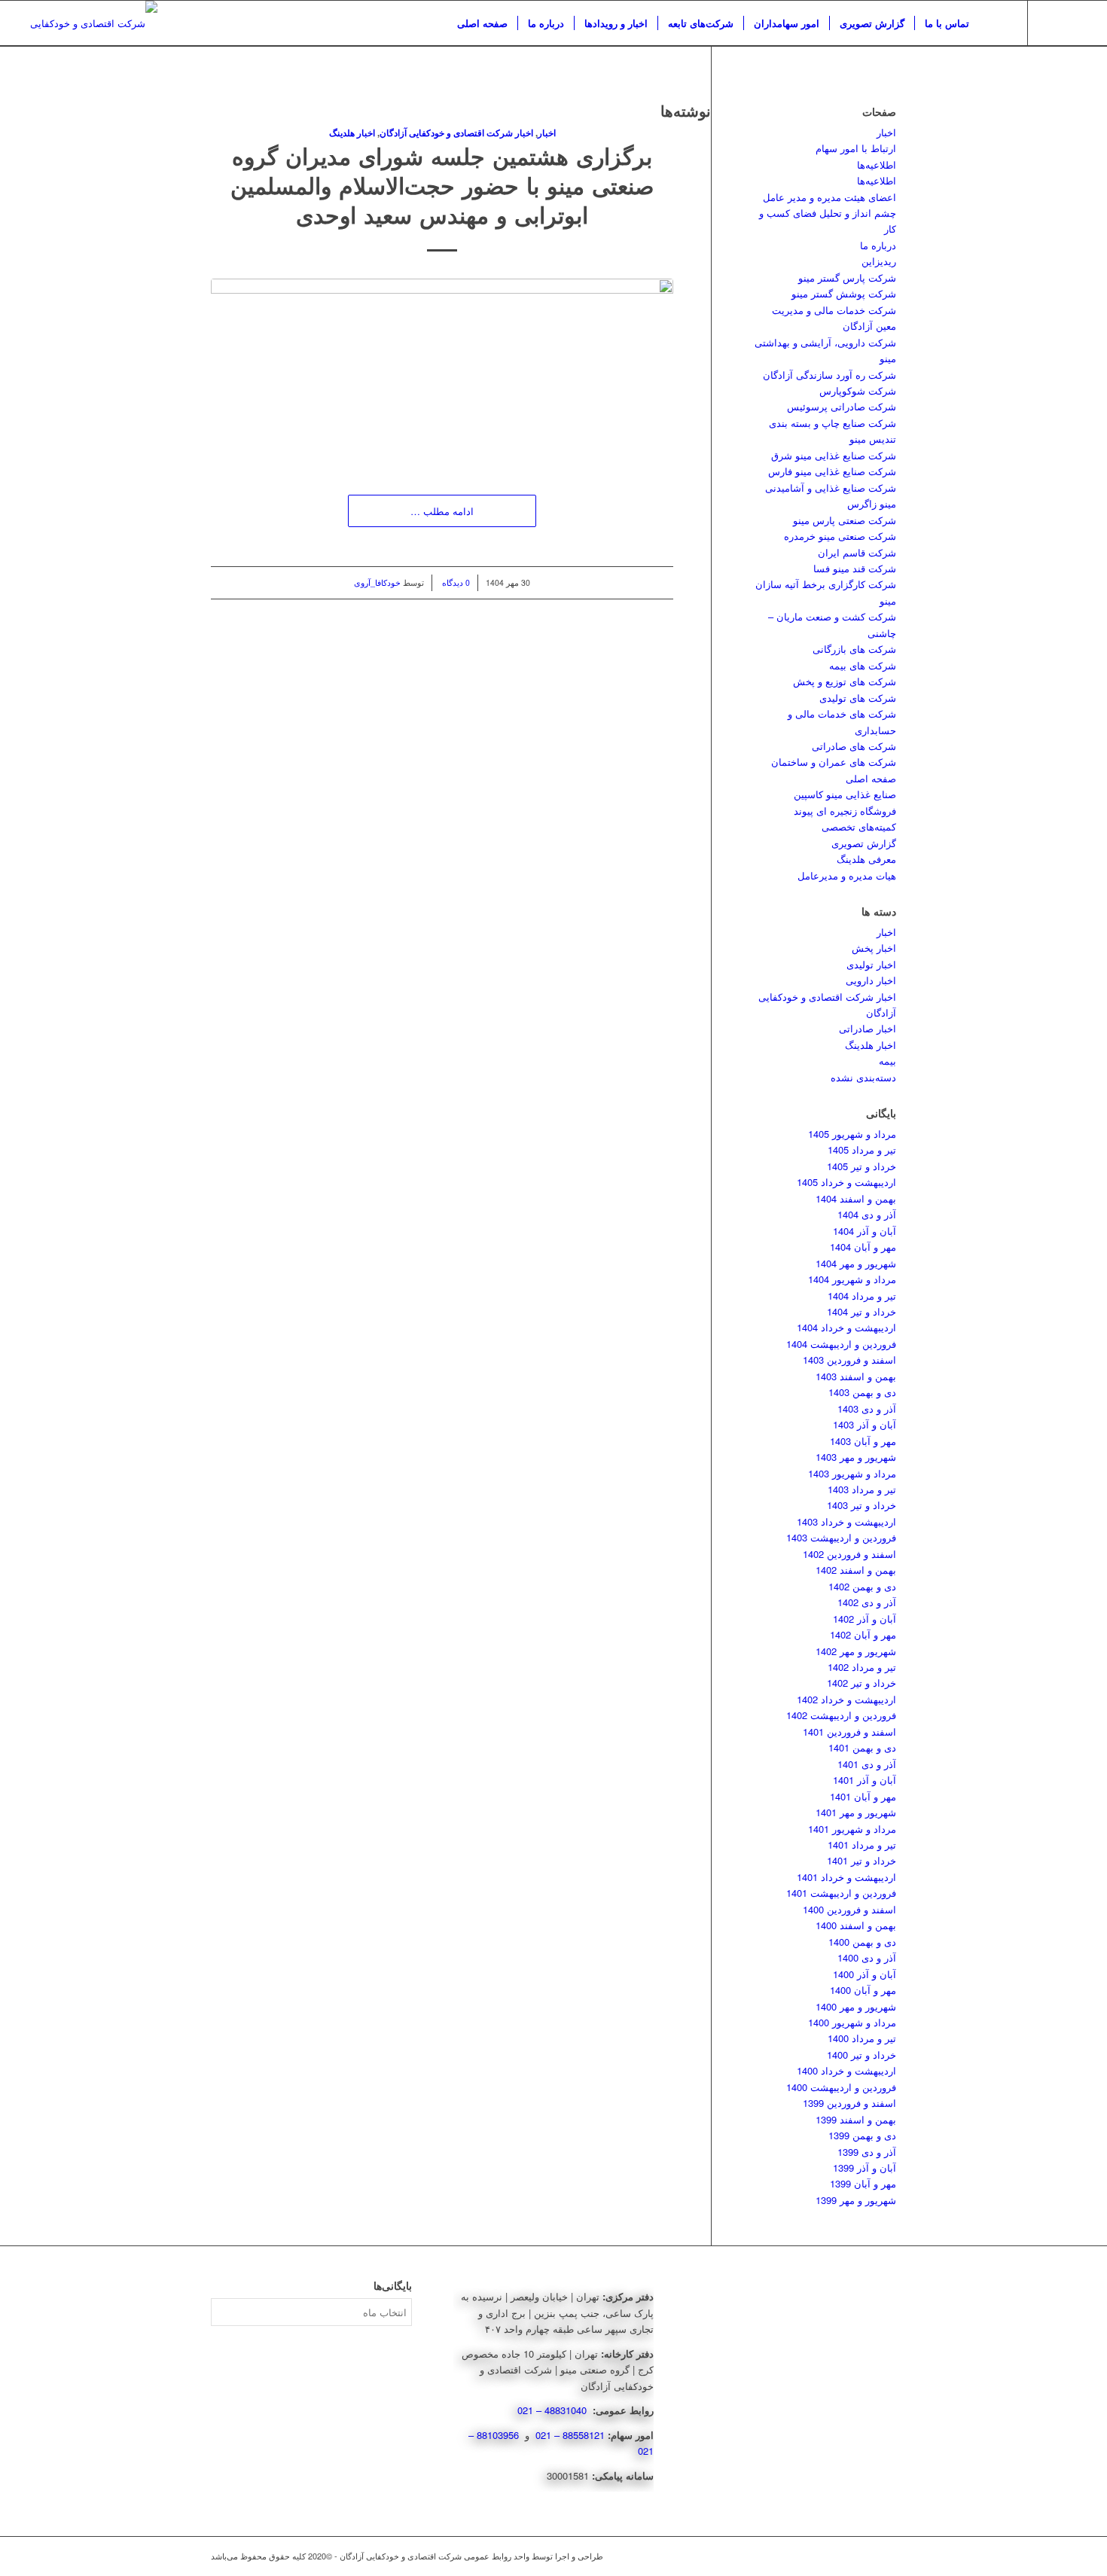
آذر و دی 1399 (867, 2152)
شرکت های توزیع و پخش (845, 681)
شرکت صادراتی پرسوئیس (842, 406)
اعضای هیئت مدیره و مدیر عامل (829, 197)
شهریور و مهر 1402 (856, 1651)
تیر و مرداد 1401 (862, 1844)
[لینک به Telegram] (1074, 23)
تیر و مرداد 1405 (862, 1149)
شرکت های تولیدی (858, 698)
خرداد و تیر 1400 (862, 2055)
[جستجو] (994, 23)
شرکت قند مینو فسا (855, 568)
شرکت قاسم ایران (857, 552)
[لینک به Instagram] (1051, 23)
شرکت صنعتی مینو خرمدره (840, 536)
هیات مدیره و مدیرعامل (847, 875)
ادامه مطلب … (442, 511)
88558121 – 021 (570, 2435)
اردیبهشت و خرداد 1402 (846, 1699)
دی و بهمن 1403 (862, 1392)
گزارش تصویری (864, 843)
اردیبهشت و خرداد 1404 (846, 1327)
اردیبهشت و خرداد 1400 (846, 2070)
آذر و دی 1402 (867, 1602)
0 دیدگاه (455, 582)
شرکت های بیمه (863, 665)
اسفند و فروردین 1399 (849, 2103)
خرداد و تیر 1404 (862, 1311)
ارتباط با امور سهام (856, 148)
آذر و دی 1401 (867, 1764)
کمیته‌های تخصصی (859, 826)
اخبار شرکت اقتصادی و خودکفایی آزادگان (456, 133)
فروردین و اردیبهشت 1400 (841, 2087)
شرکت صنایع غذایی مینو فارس (832, 471)
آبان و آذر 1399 (865, 2167)
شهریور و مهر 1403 (856, 1457)
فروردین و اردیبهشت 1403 (841, 1537)
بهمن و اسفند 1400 (856, 1925)
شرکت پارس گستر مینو (847, 277)
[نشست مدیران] (442, 371)
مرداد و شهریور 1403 (852, 1473)
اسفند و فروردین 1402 (849, 1554)
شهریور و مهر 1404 (856, 1263)
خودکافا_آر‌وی (377, 582)
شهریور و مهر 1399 (856, 2200)
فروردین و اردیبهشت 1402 (841, 1715)
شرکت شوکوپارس (858, 390)
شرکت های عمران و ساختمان (834, 762)
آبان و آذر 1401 (865, 1780)
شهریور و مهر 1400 (856, 2006)
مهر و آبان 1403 (863, 1441)
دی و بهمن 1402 (862, 1586)
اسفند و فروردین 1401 (849, 1732)
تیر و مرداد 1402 (862, 1667)
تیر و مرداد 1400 (862, 2038)
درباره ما (878, 245)
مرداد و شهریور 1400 (852, 2022)
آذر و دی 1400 (867, 1957)
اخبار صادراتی (868, 1028)
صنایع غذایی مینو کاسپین (845, 794)
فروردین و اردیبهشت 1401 (841, 1893)
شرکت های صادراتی (854, 746)
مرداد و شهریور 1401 (852, 1829)
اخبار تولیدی (871, 964)
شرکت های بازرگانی (854, 649)
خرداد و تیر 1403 (862, 1505)
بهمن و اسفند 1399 (856, 2119)
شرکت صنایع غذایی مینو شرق (834, 455)
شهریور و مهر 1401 (856, 1812)
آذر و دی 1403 (867, 1408)
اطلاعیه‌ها (877, 165)
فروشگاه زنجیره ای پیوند (845, 811)
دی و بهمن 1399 (862, 2135)
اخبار (547, 133)
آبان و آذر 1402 (865, 1619)
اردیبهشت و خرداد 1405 (846, 1182)
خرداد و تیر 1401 (862, 1860)
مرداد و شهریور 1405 (852, 1134)
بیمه (887, 1061)
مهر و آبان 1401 (863, 1796)
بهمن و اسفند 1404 (856, 1198)
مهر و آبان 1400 (863, 1990)
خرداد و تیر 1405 (862, 1166)
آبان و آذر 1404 (865, 1231)
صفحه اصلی (871, 778)
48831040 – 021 (553, 2410)
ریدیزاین (879, 261)
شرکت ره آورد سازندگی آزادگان (829, 375)
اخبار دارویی (871, 980)
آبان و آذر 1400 (865, 1974)
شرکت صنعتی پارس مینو (845, 520)
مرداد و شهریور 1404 (852, 1279)
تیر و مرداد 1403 (862, 1489)
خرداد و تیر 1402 (862, 1683)
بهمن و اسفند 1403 (856, 1376)
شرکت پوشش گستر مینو (844, 293)
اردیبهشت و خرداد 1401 (846, 1877)
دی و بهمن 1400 (862, 1942)
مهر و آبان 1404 (863, 1247)
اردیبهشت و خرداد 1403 (846, 1521)
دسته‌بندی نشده (863, 1077)
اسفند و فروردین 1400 (849, 1909)
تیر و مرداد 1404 (862, 1296)
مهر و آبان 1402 (863, 1634)
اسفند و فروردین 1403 (849, 1360)
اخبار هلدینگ (352, 133)
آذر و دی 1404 (867, 1214)
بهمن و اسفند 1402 (856, 1570)
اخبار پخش (874, 948)
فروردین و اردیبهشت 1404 (841, 1344)
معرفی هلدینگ (866, 859)
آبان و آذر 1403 (865, 1424)
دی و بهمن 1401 (862, 1747)
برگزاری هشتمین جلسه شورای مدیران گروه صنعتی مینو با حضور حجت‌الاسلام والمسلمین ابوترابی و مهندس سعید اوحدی (442, 185)
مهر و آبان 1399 (863, 2183)
